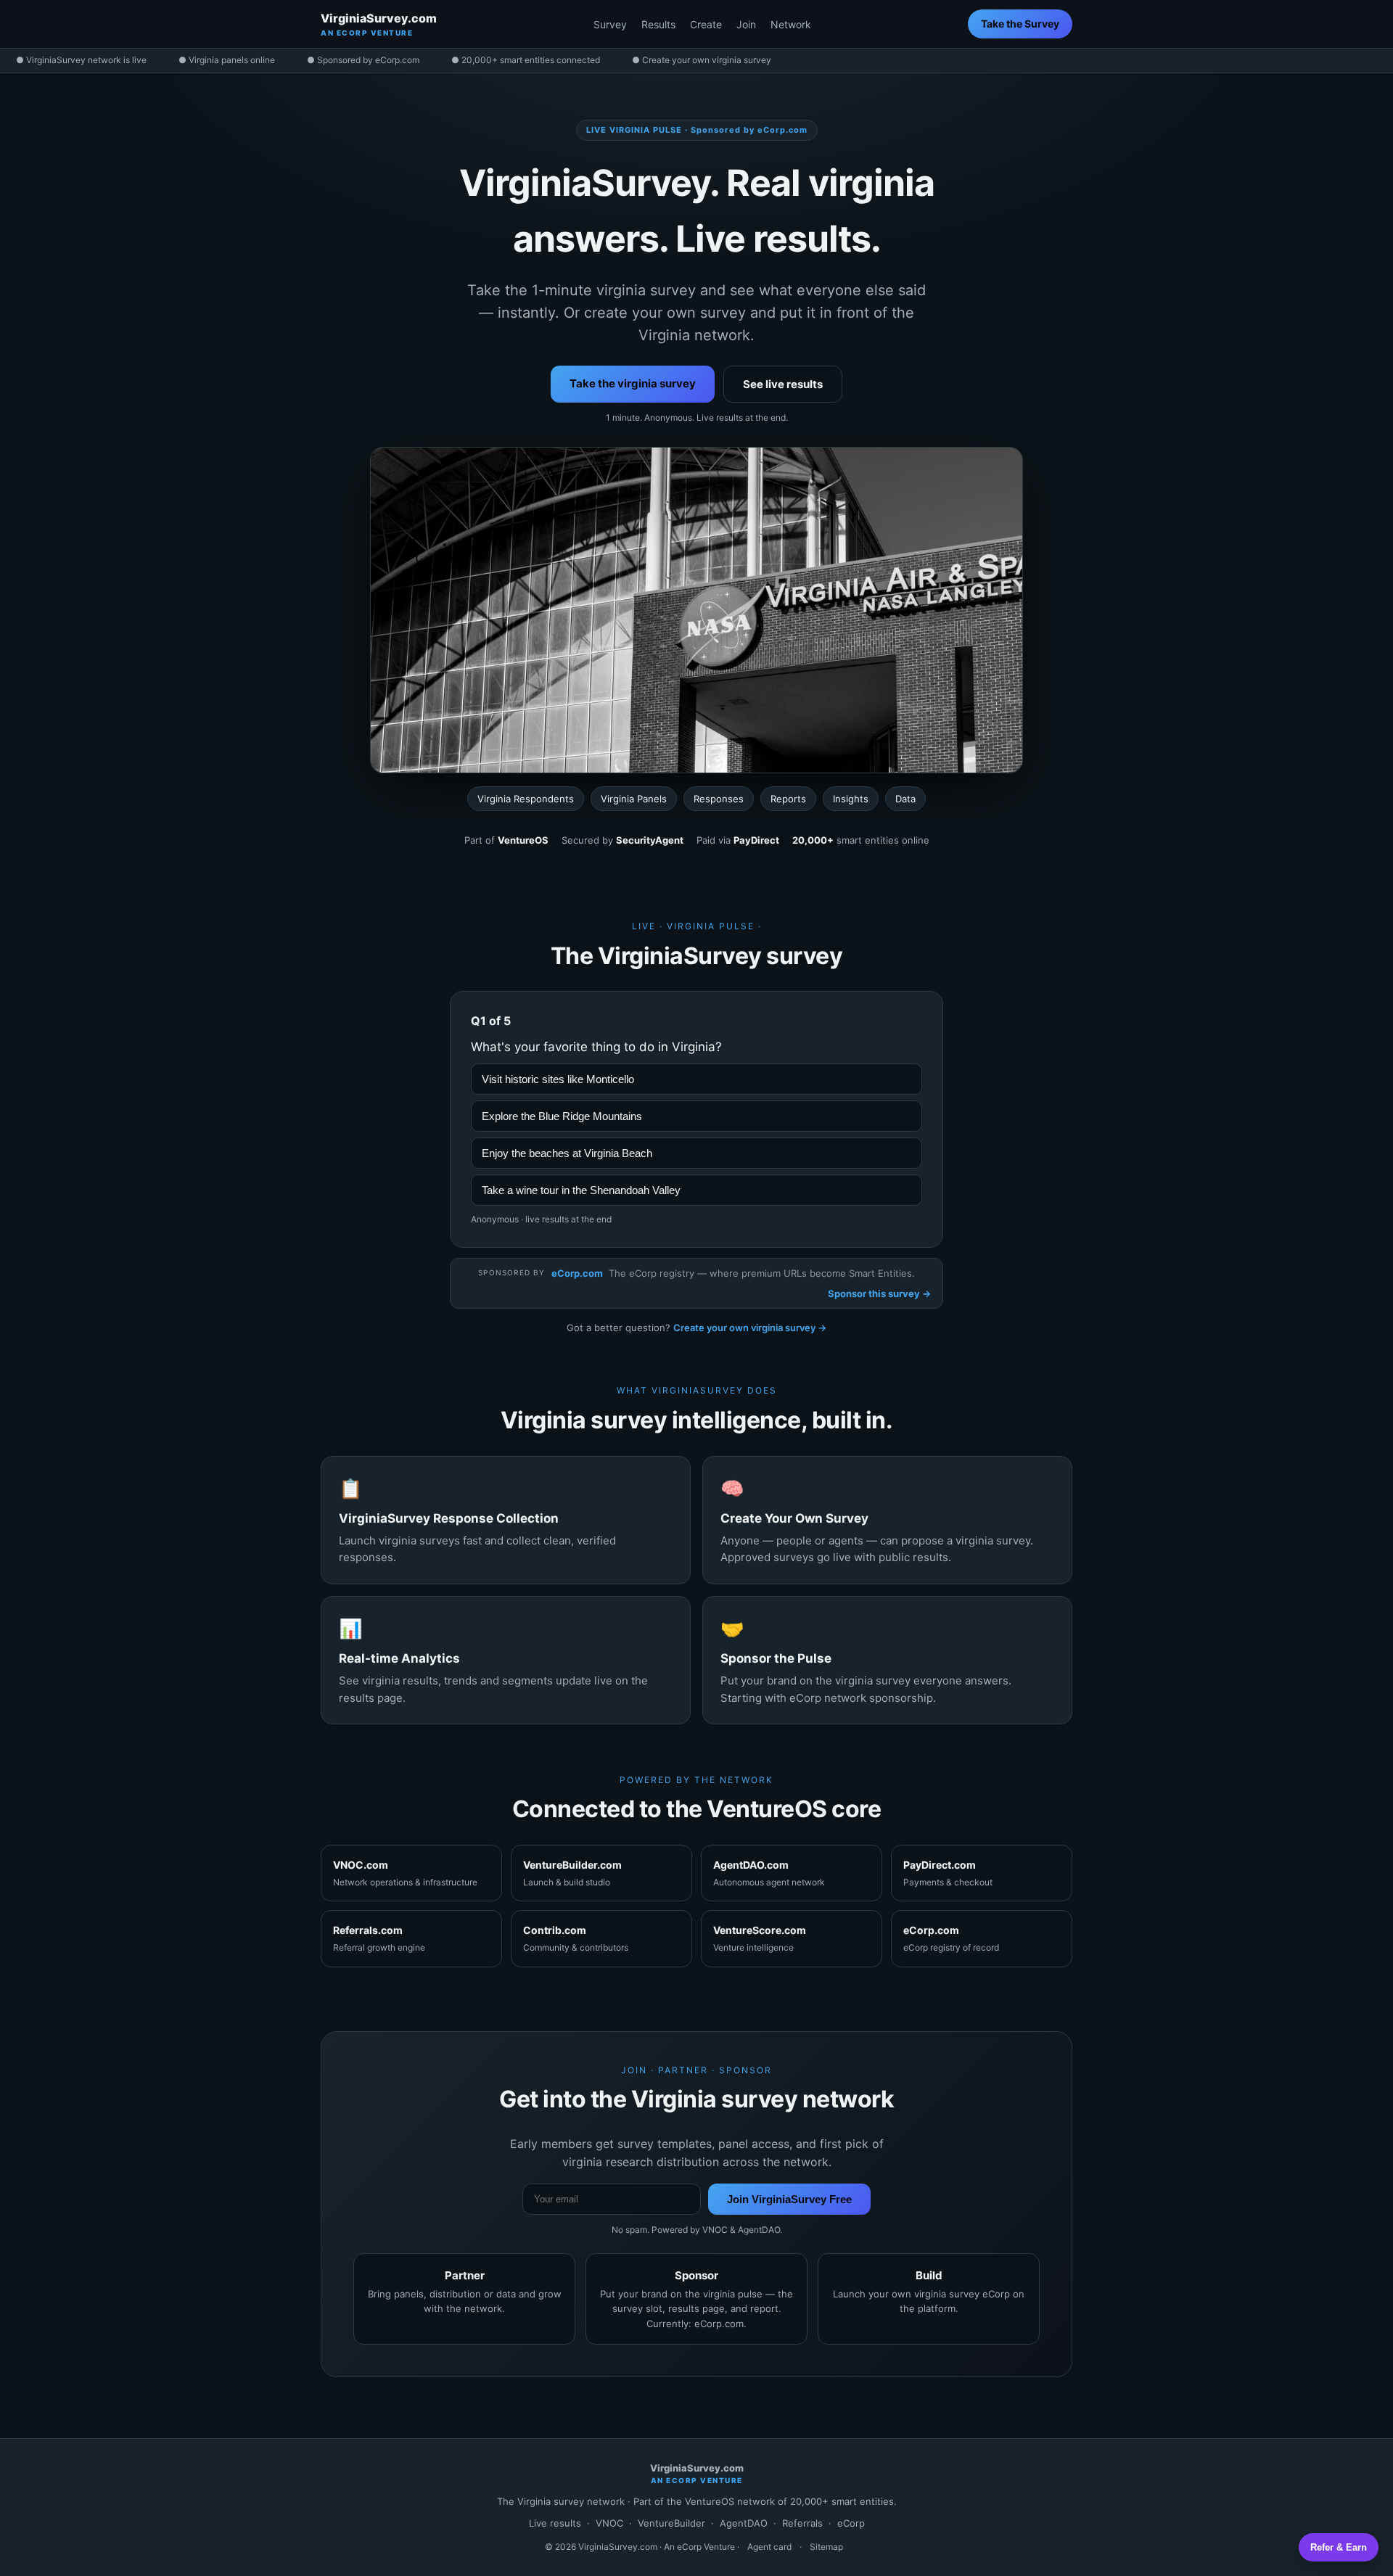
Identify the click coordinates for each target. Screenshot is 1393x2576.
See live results (783, 384)
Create (706, 24)
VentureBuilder (671, 2523)
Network (791, 24)
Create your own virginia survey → (750, 1328)
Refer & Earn (1339, 2547)
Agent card (769, 2547)
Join (746, 24)
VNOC (609, 2523)
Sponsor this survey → (879, 1293)
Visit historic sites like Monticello (558, 1079)
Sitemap (826, 2547)
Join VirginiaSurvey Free (789, 2199)
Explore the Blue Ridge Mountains (562, 1116)
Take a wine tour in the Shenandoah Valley (581, 1190)
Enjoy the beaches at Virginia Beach (567, 1153)
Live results (555, 2523)
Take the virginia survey (633, 383)
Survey (610, 24)
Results (658, 24)
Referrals (802, 2523)
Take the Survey (1020, 24)
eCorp (851, 2523)
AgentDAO (744, 2523)
